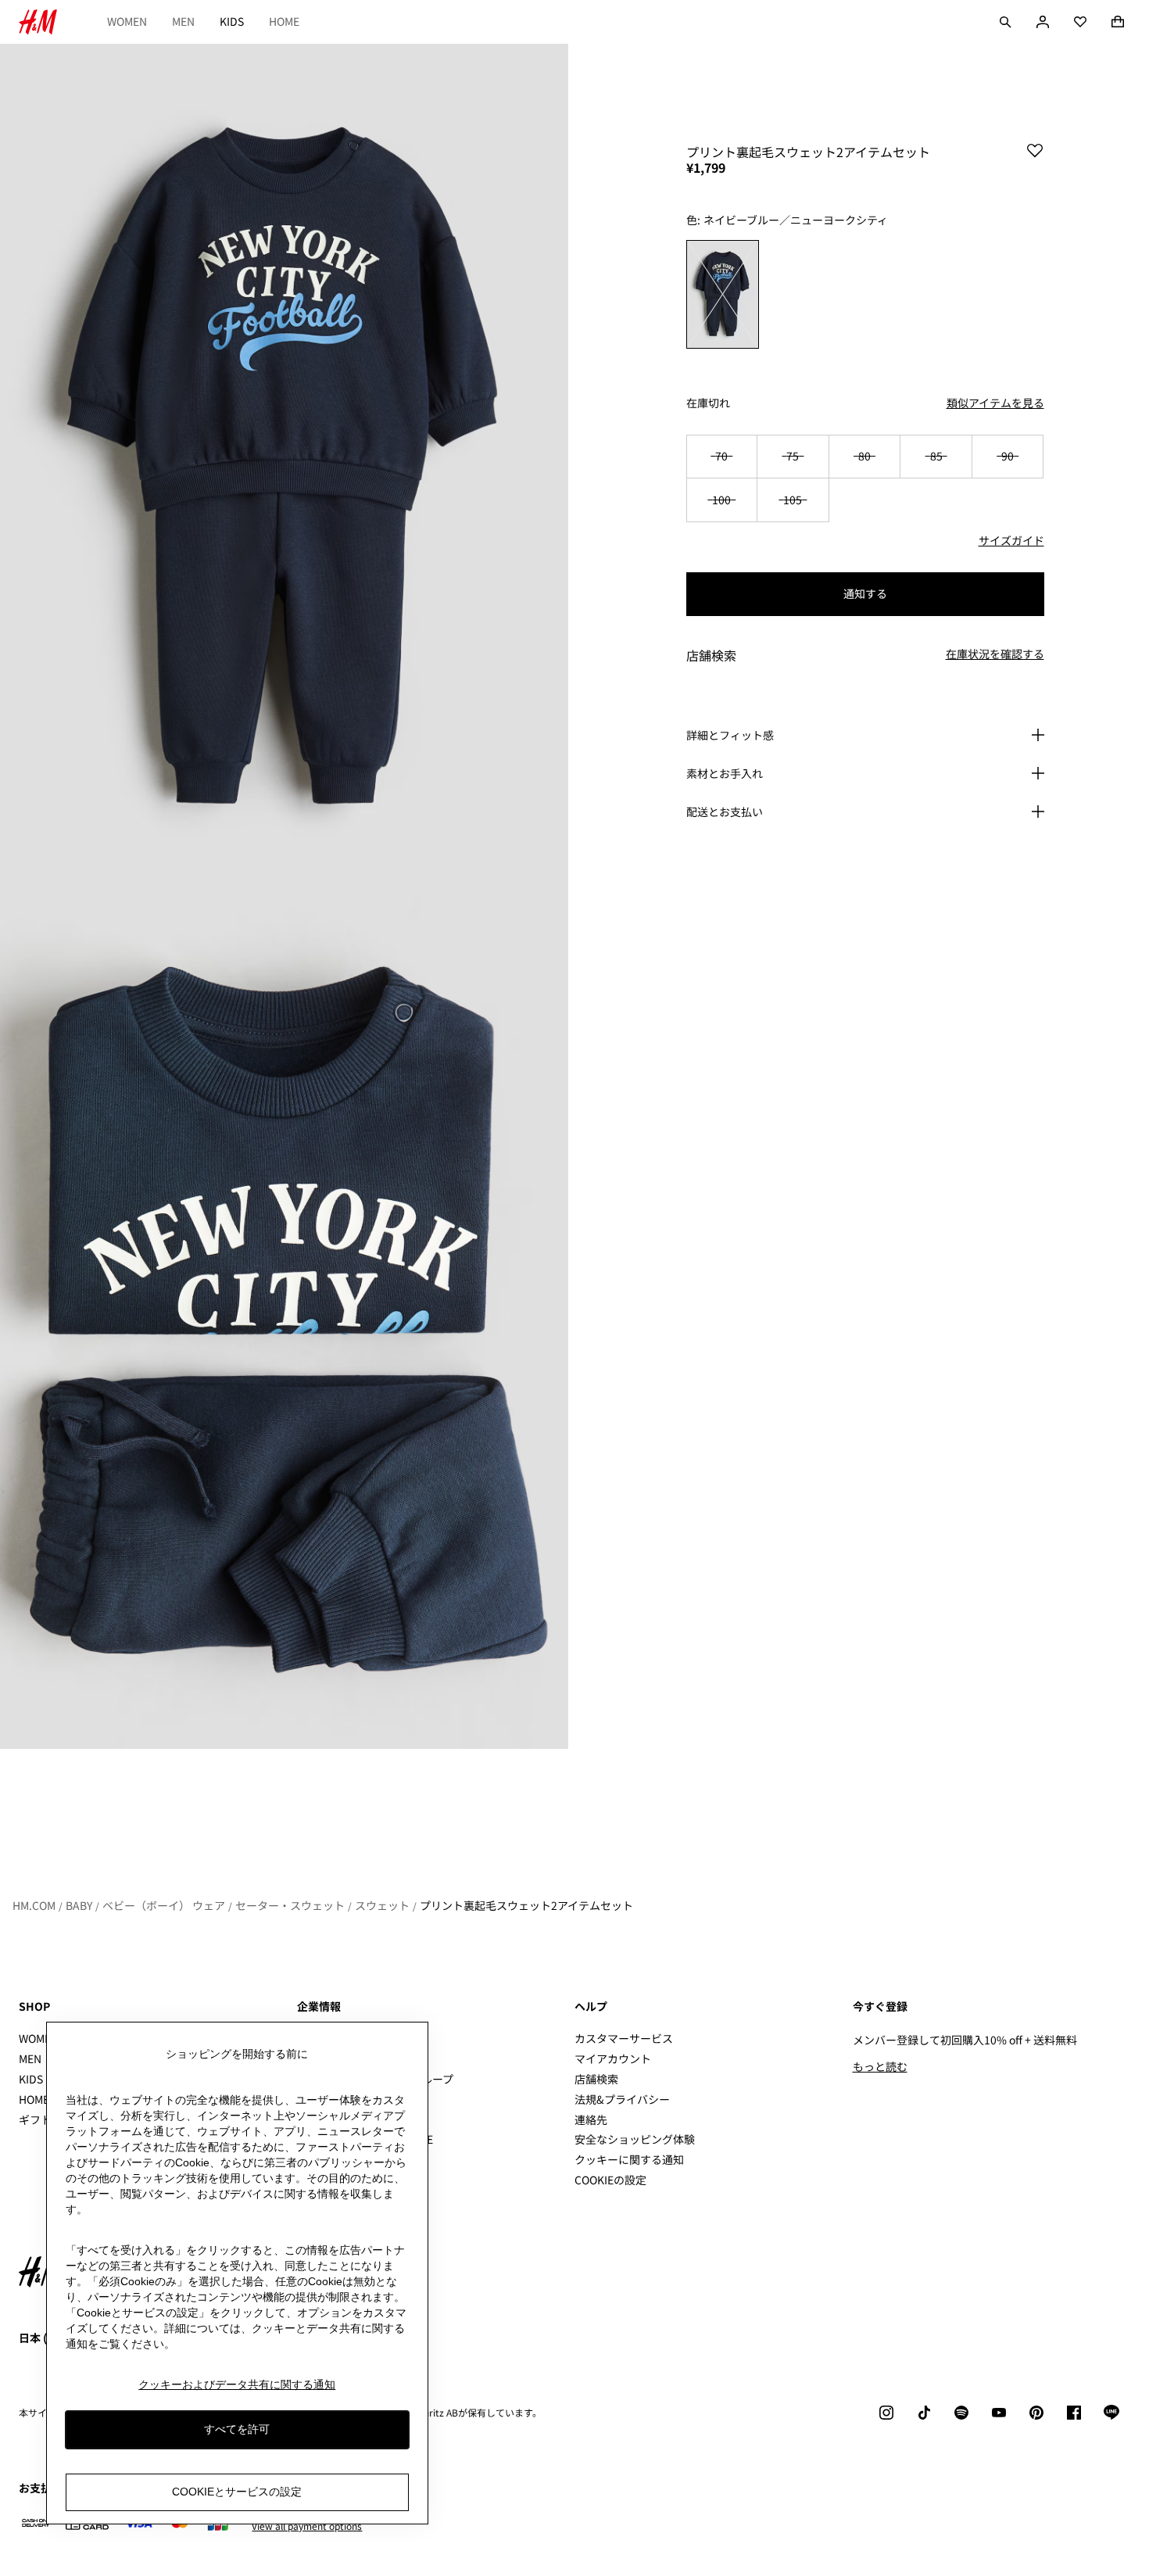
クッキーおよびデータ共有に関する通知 (237, 2384)
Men (183, 21)
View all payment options (307, 2526)
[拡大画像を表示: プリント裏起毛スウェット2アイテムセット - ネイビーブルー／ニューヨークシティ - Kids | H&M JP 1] (284, 470)
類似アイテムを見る (995, 403)
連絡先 (591, 2119)
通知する (865, 593)
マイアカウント (613, 2058)
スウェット (382, 1905)
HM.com (34, 1905)
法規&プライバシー (622, 2099)
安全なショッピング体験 (635, 2139)
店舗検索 (596, 2079)
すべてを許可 (237, 2430)
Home (284, 21)
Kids (232, 21)
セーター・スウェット (290, 1905)
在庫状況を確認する (995, 654)
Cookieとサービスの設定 (237, 2492)
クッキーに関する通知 (629, 2159)
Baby (79, 1905)
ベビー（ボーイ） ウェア (164, 1905)
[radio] (723, 294)
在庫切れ (708, 403)
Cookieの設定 (610, 2180)
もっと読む (880, 2066)
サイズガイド (1011, 540)
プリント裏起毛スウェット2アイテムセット (526, 1905)
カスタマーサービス (624, 2038)
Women (127, 21)
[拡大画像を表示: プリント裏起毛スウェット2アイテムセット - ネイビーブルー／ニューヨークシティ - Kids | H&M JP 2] (284, 1323)
